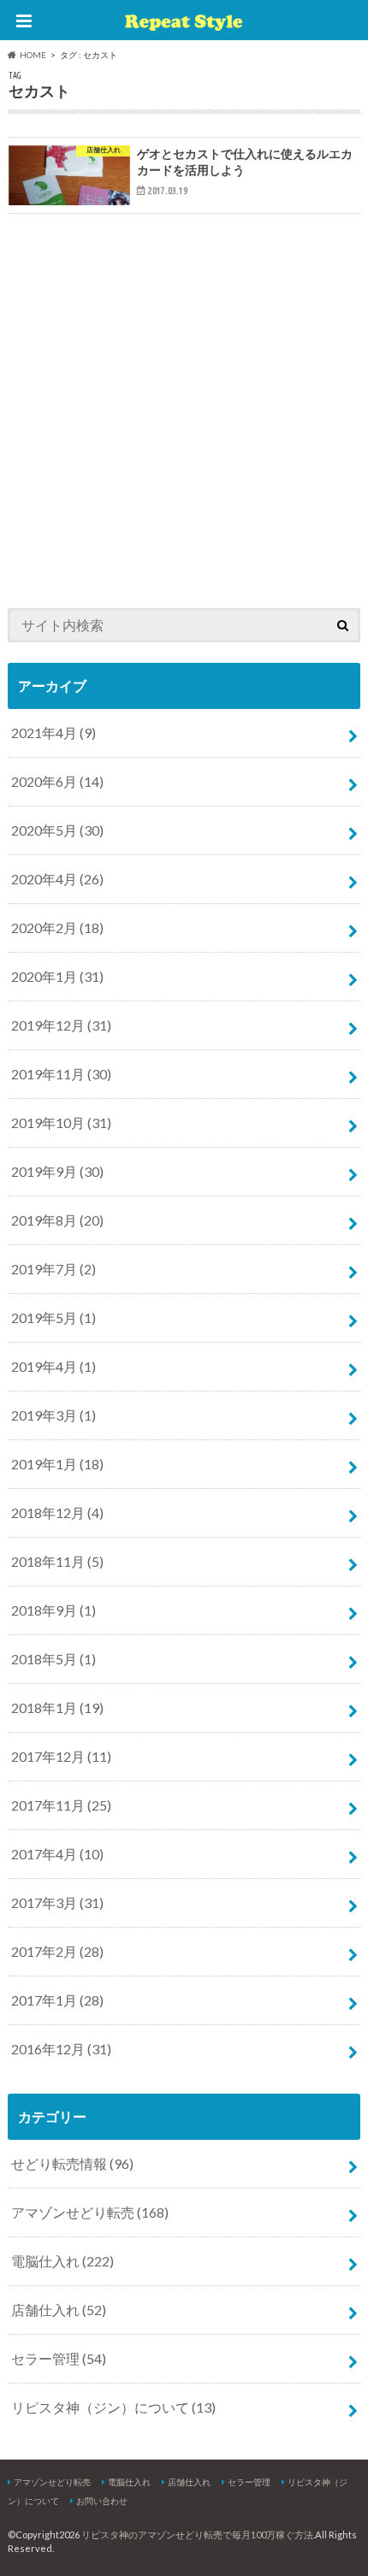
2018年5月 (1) (53, 1659)
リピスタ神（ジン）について (113, 2407)
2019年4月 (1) (53, 1366)
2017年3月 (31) (57, 1902)
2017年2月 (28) (57, 1951)
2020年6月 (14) (57, 781)
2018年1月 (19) (57, 1707)
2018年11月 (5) (57, 1561)
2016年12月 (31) (61, 2049)
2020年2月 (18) (57, 928)
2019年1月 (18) (57, 1464)
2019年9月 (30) (57, 1171)
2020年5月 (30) (57, 830)
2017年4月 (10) (57, 1854)
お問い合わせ (102, 2501)
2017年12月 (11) (61, 1756)
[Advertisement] (184, 405)
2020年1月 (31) (57, 976)
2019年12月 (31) (61, 1025)
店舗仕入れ (59, 2310)
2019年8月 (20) (57, 1220)
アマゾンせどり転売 (90, 2212)
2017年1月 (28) (57, 2000)
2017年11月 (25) (61, 1805)
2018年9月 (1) (53, 1610)
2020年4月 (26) (57, 879)
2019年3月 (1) (53, 1415)
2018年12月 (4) (57, 1513)
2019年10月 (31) (61, 1123)
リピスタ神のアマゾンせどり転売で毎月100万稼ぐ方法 (197, 2535)
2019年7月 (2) (53, 1269)
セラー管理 (59, 2358)
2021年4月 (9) (53, 733)
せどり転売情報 (72, 2163)
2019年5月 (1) (53, 1318)
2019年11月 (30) (61, 1074)
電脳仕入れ (62, 2261)
